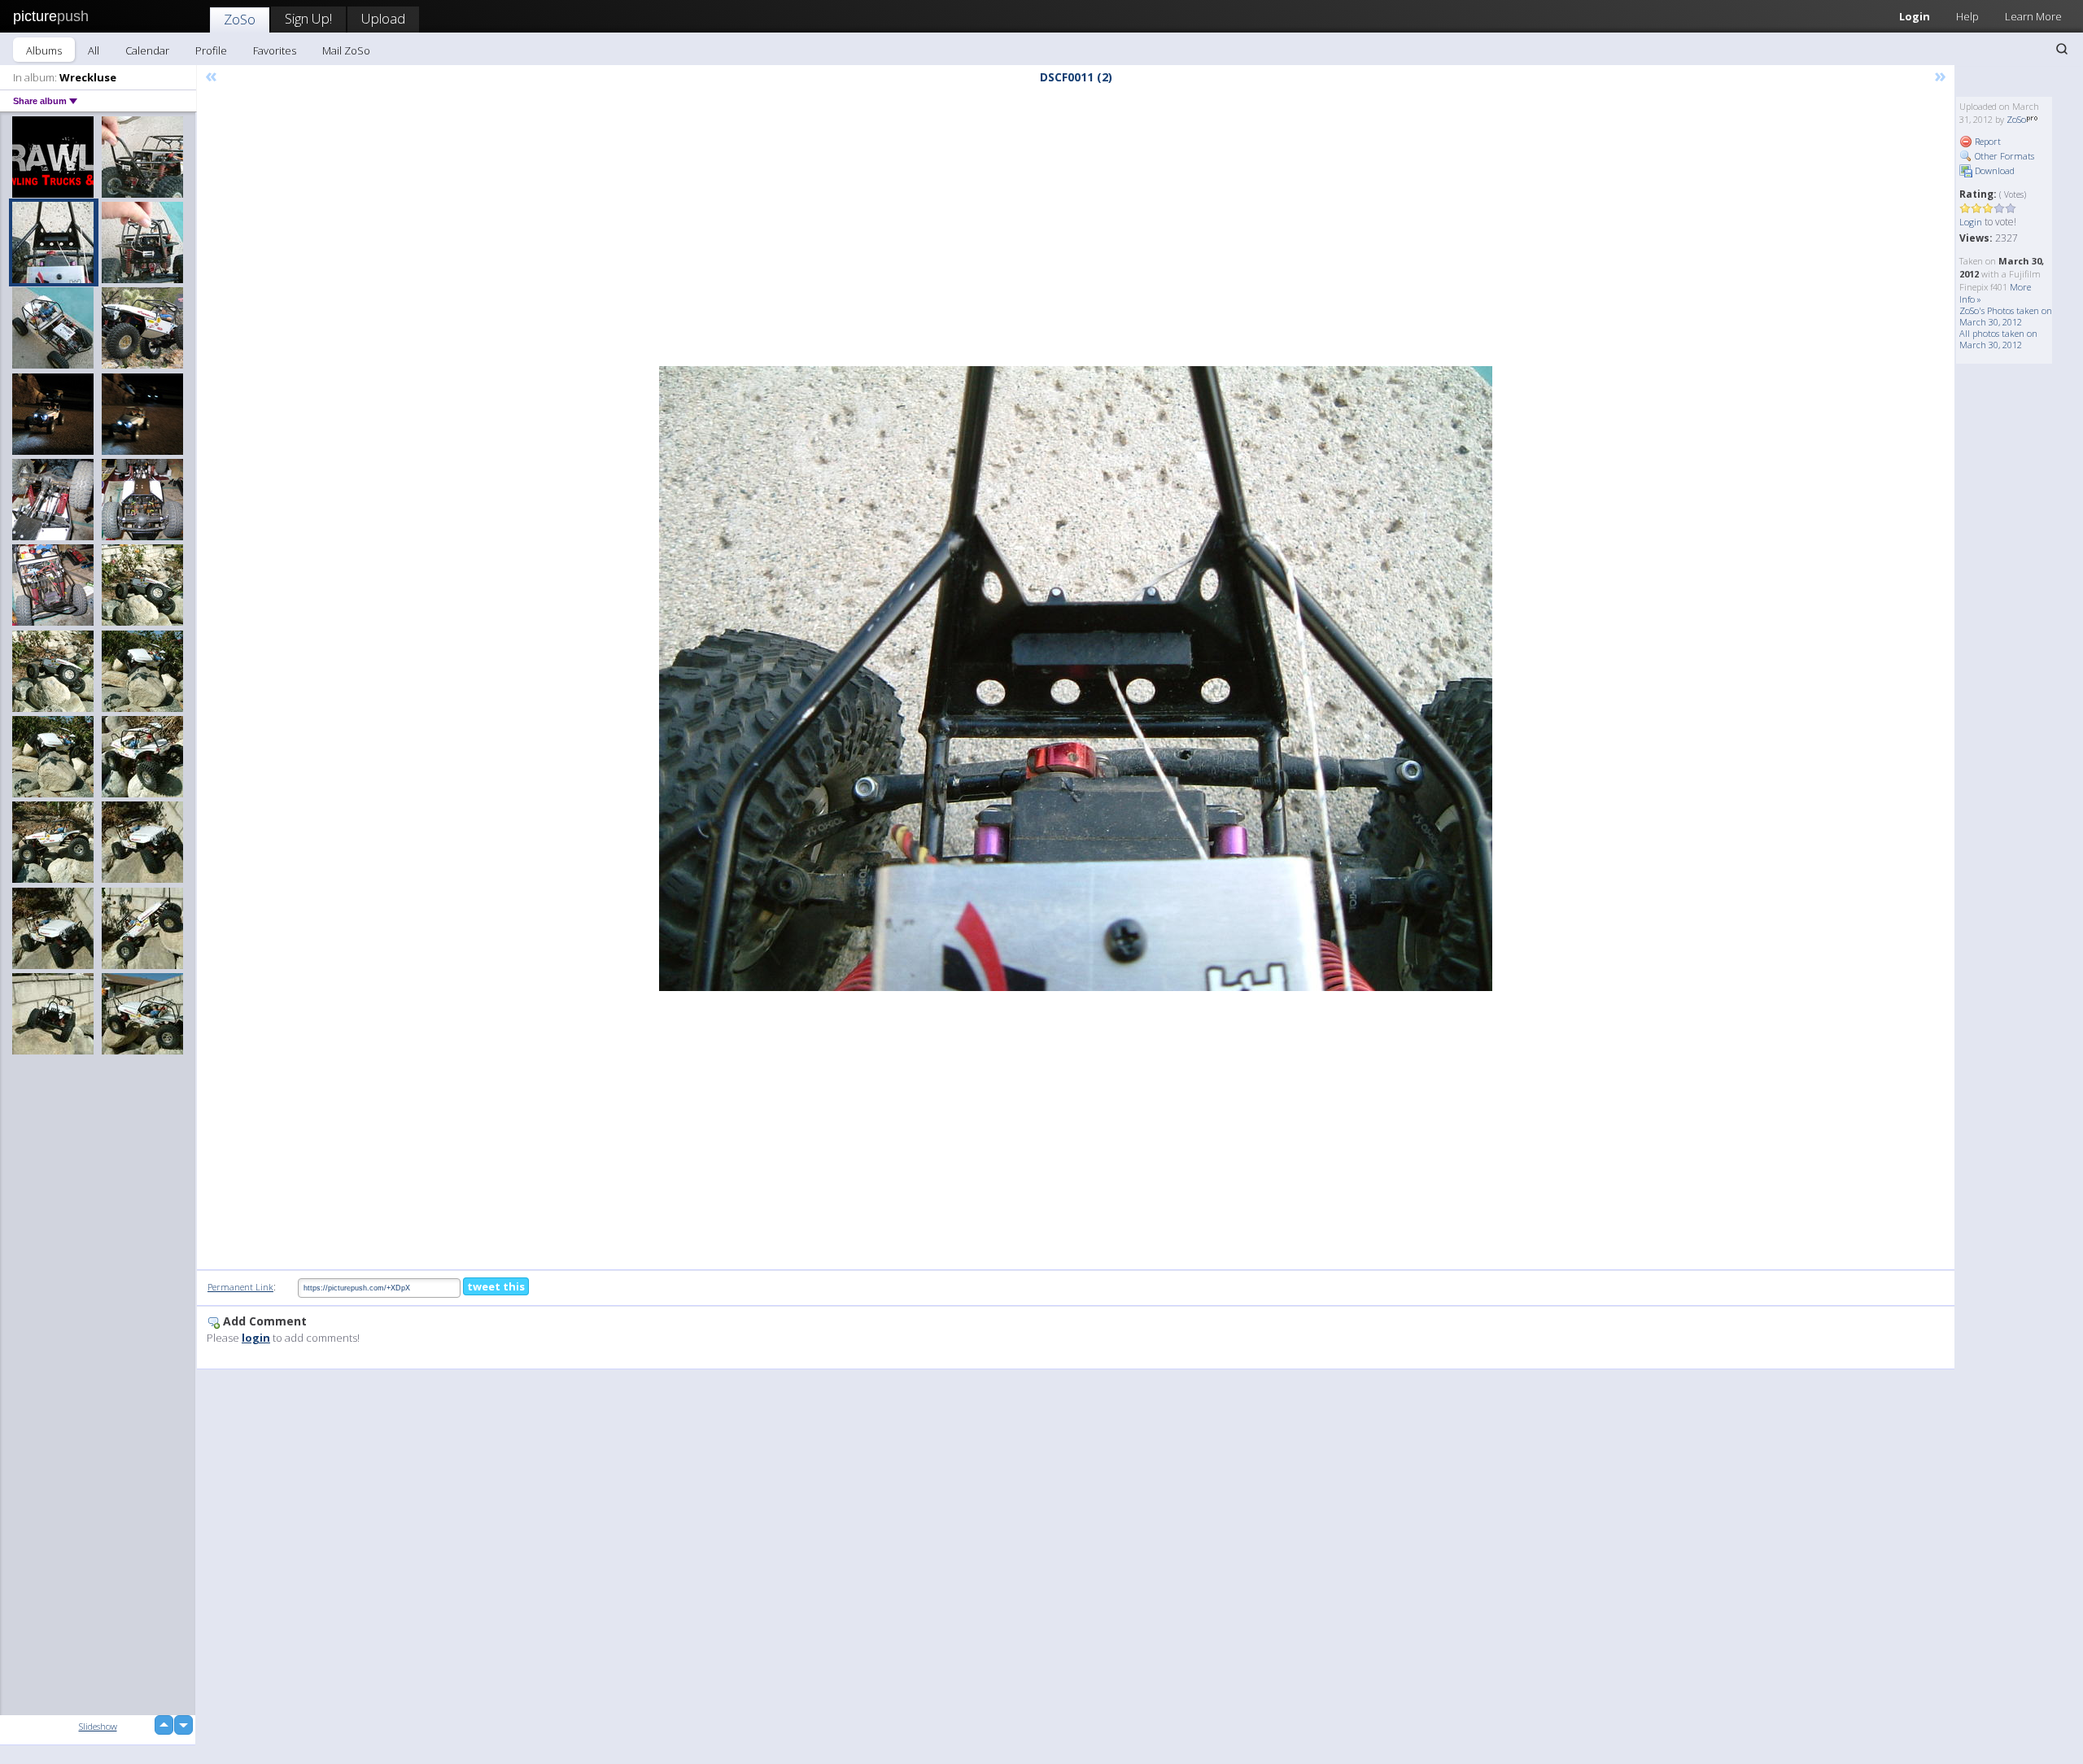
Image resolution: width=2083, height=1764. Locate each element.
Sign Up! (308, 18)
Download (1993, 170)
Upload (383, 18)
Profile (211, 50)
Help (1967, 16)
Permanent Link (240, 1287)
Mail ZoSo (346, 50)
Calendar (147, 50)
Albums (44, 50)
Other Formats (2003, 156)
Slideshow (98, 1726)
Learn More (2033, 16)
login (256, 1338)
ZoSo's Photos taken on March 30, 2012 (2006, 316)
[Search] (2062, 49)
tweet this (496, 1286)
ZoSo (240, 19)
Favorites (275, 50)
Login (1915, 16)
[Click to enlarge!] (1076, 679)
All (94, 50)
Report (1987, 141)
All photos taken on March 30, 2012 (1998, 339)
